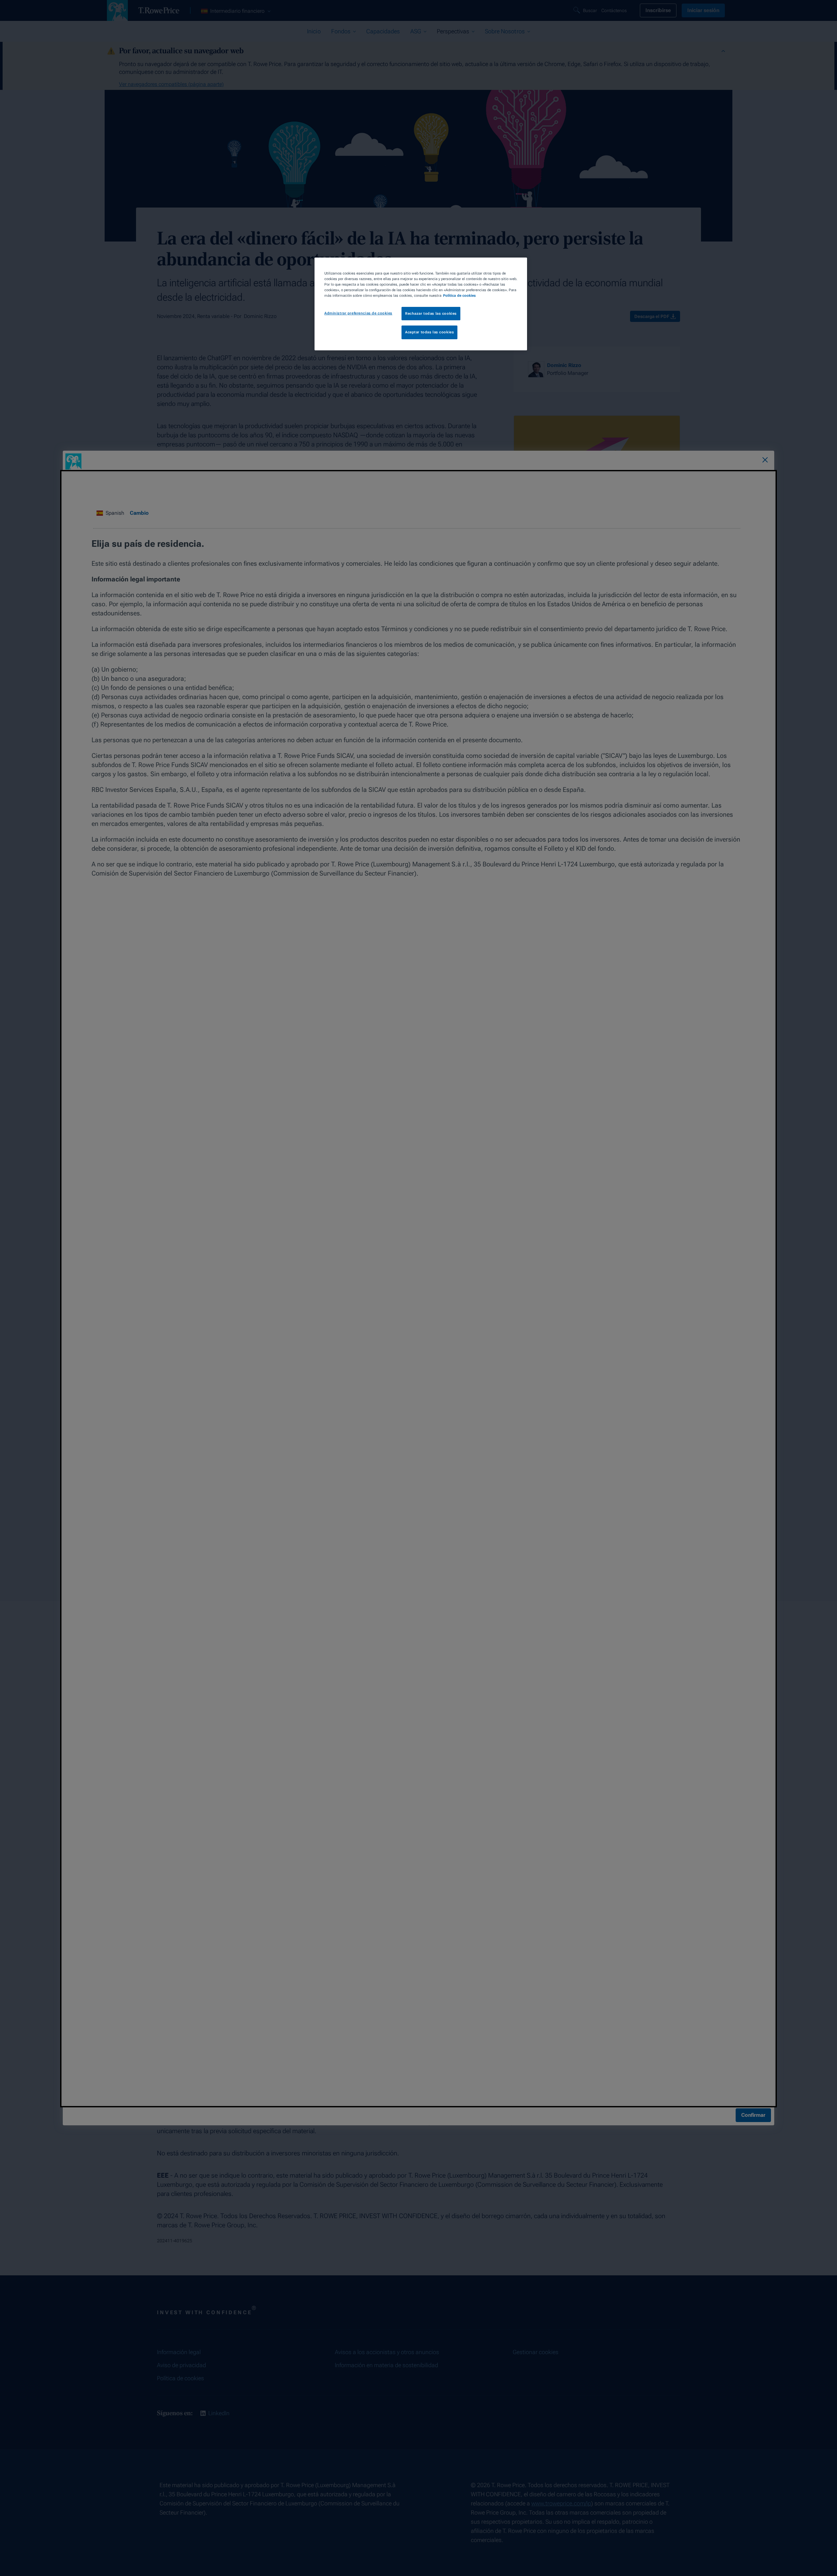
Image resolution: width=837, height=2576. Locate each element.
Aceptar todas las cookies (429, 332)
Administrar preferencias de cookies (358, 313)
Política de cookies (459, 295)
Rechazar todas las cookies (431, 313)
